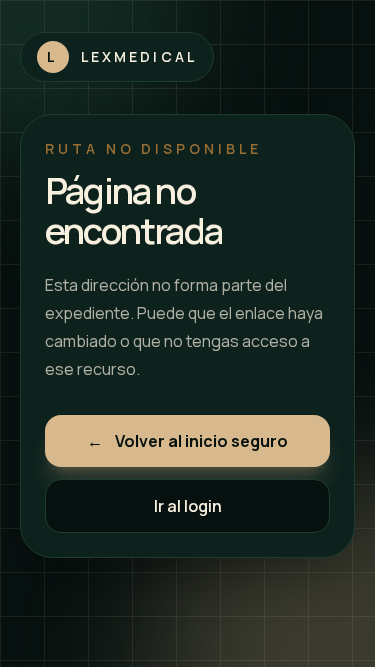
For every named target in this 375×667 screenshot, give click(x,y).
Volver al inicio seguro (187, 441)
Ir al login (188, 506)
